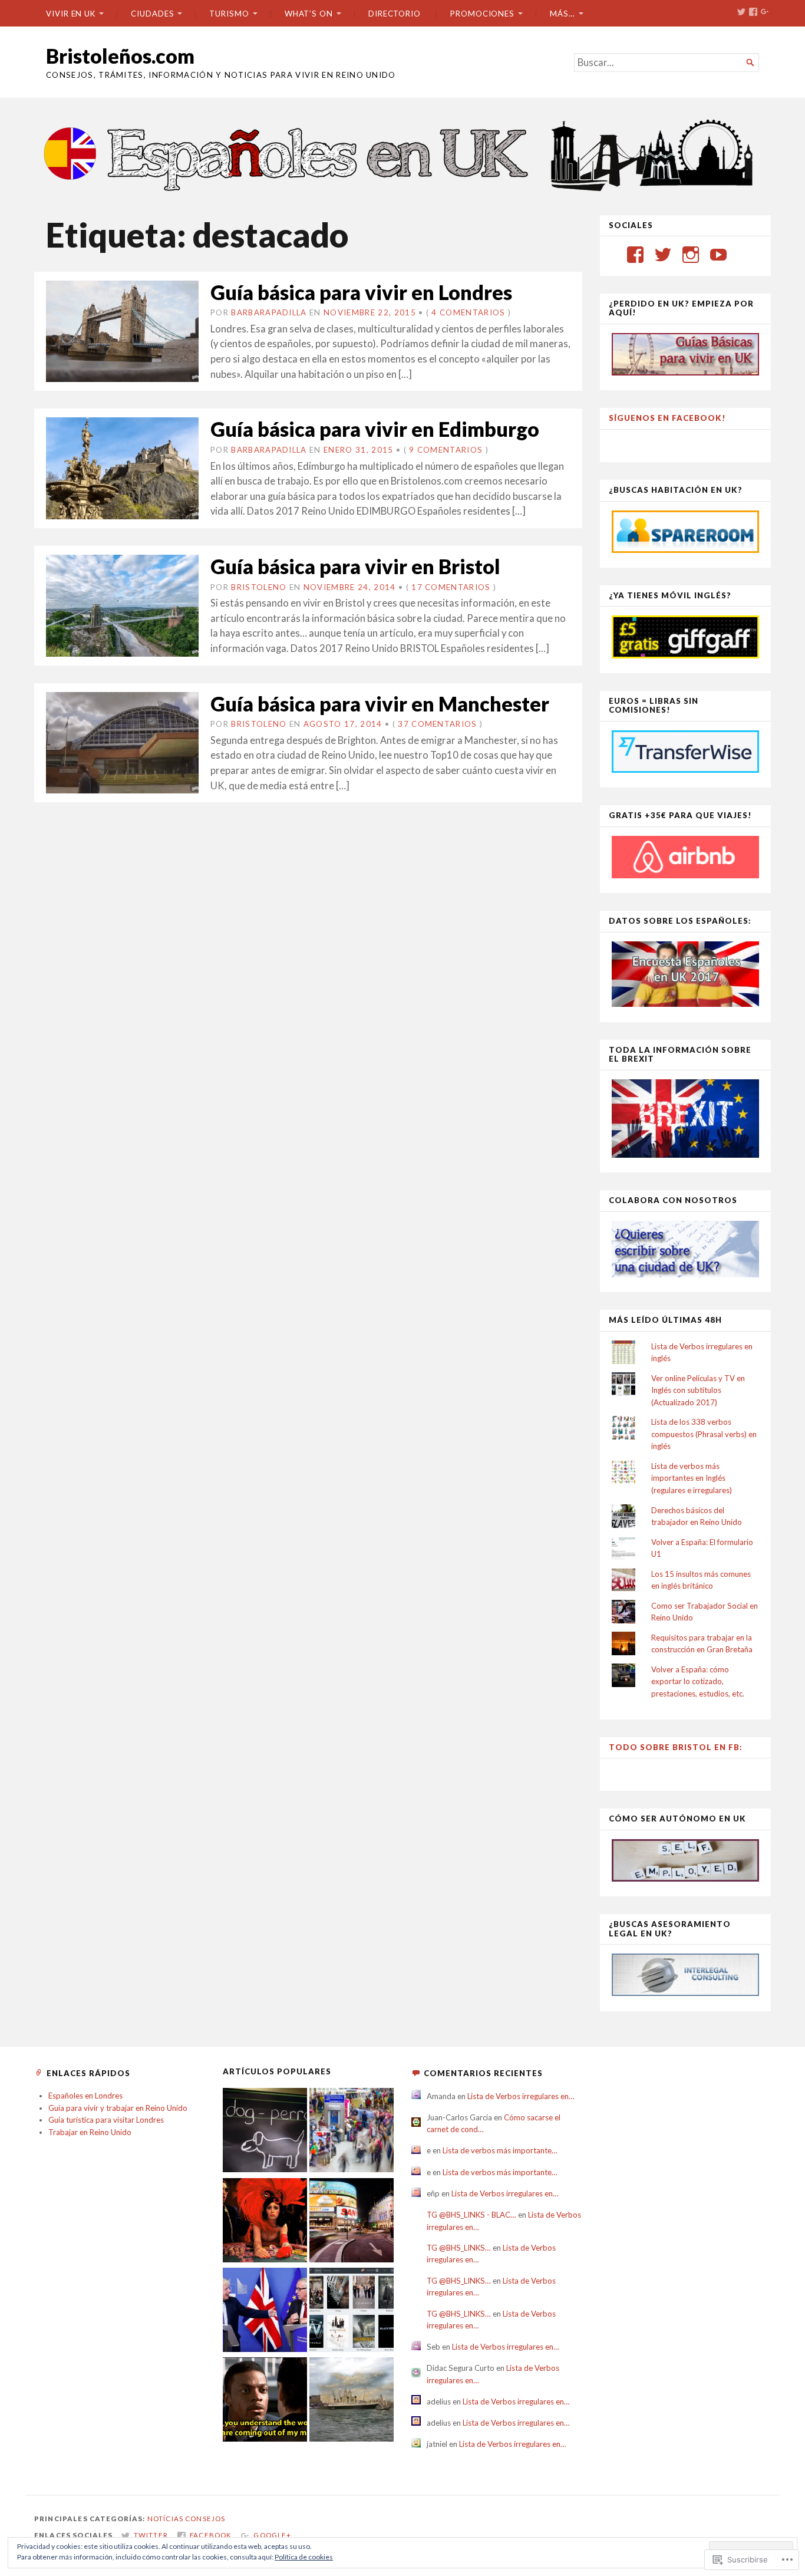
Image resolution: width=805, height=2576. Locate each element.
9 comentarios (446, 450)
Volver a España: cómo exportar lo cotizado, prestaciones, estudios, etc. (698, 1681)
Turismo (229, 14)
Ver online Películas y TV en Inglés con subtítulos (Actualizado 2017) (698, 1390)
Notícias (165, 2519)
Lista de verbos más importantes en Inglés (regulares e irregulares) (692, 1478)
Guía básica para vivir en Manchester (380, 704)
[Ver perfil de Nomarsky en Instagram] (691, 255)
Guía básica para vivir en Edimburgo (375, 429)
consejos (205, 2519)
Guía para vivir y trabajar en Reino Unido (118, 2108)
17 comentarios (451, 587)
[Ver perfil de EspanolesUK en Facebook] (635, 255)
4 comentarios (468, 312)
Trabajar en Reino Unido (90, 2132)
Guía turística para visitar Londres (106, 2120)
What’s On (309, 14)
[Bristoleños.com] (402, 154)
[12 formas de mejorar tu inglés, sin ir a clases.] (265, 2401)
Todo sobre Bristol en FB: (676, 1747)
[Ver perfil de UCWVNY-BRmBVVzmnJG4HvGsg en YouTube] (718, 255)
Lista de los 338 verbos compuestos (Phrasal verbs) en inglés (704, 1434)
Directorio (395, 14)
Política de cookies (304, 2557)
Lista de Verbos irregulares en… (521, 2096)
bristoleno (259, 587)
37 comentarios (437, 724)
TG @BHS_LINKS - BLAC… (471, 2215)
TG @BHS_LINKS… (459, 2248)
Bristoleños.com (120, 56)
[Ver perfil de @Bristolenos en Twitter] (663, 255)
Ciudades (152, 14)
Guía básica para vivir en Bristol (355, 566)
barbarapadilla (269, 312)
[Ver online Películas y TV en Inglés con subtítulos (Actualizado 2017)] (352, 2311)
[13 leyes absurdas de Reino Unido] (265, 2222)
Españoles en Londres (85, 2096)
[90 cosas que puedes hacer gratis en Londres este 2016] (352, 2222)
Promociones (482, 14)
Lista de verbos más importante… (500, 2150)
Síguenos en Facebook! (667, 418)
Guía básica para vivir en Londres (361, 292)
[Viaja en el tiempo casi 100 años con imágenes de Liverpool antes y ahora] (352, 2401)
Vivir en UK (71, 14)
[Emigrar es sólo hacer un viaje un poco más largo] (352, 2132)
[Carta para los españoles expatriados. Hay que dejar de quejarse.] (265, 2132)
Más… (562, 14)
